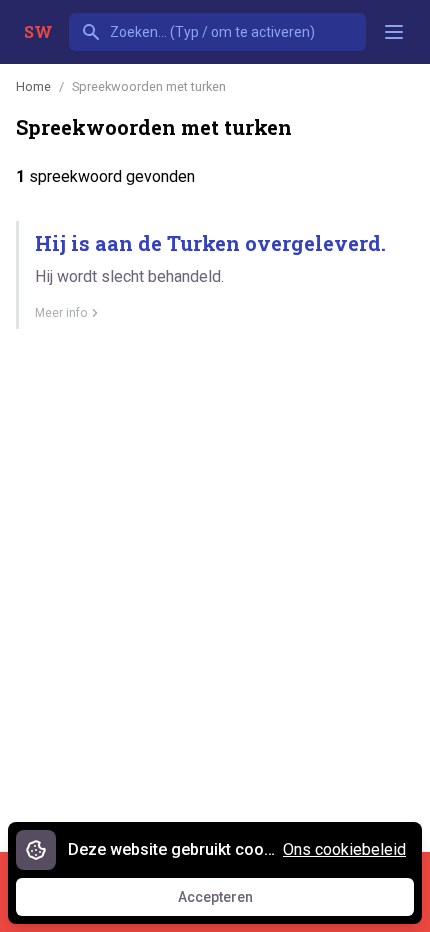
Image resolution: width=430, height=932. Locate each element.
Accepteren (234, 902)
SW (38, 31)
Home (33, 86)
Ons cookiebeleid (344, 849)
